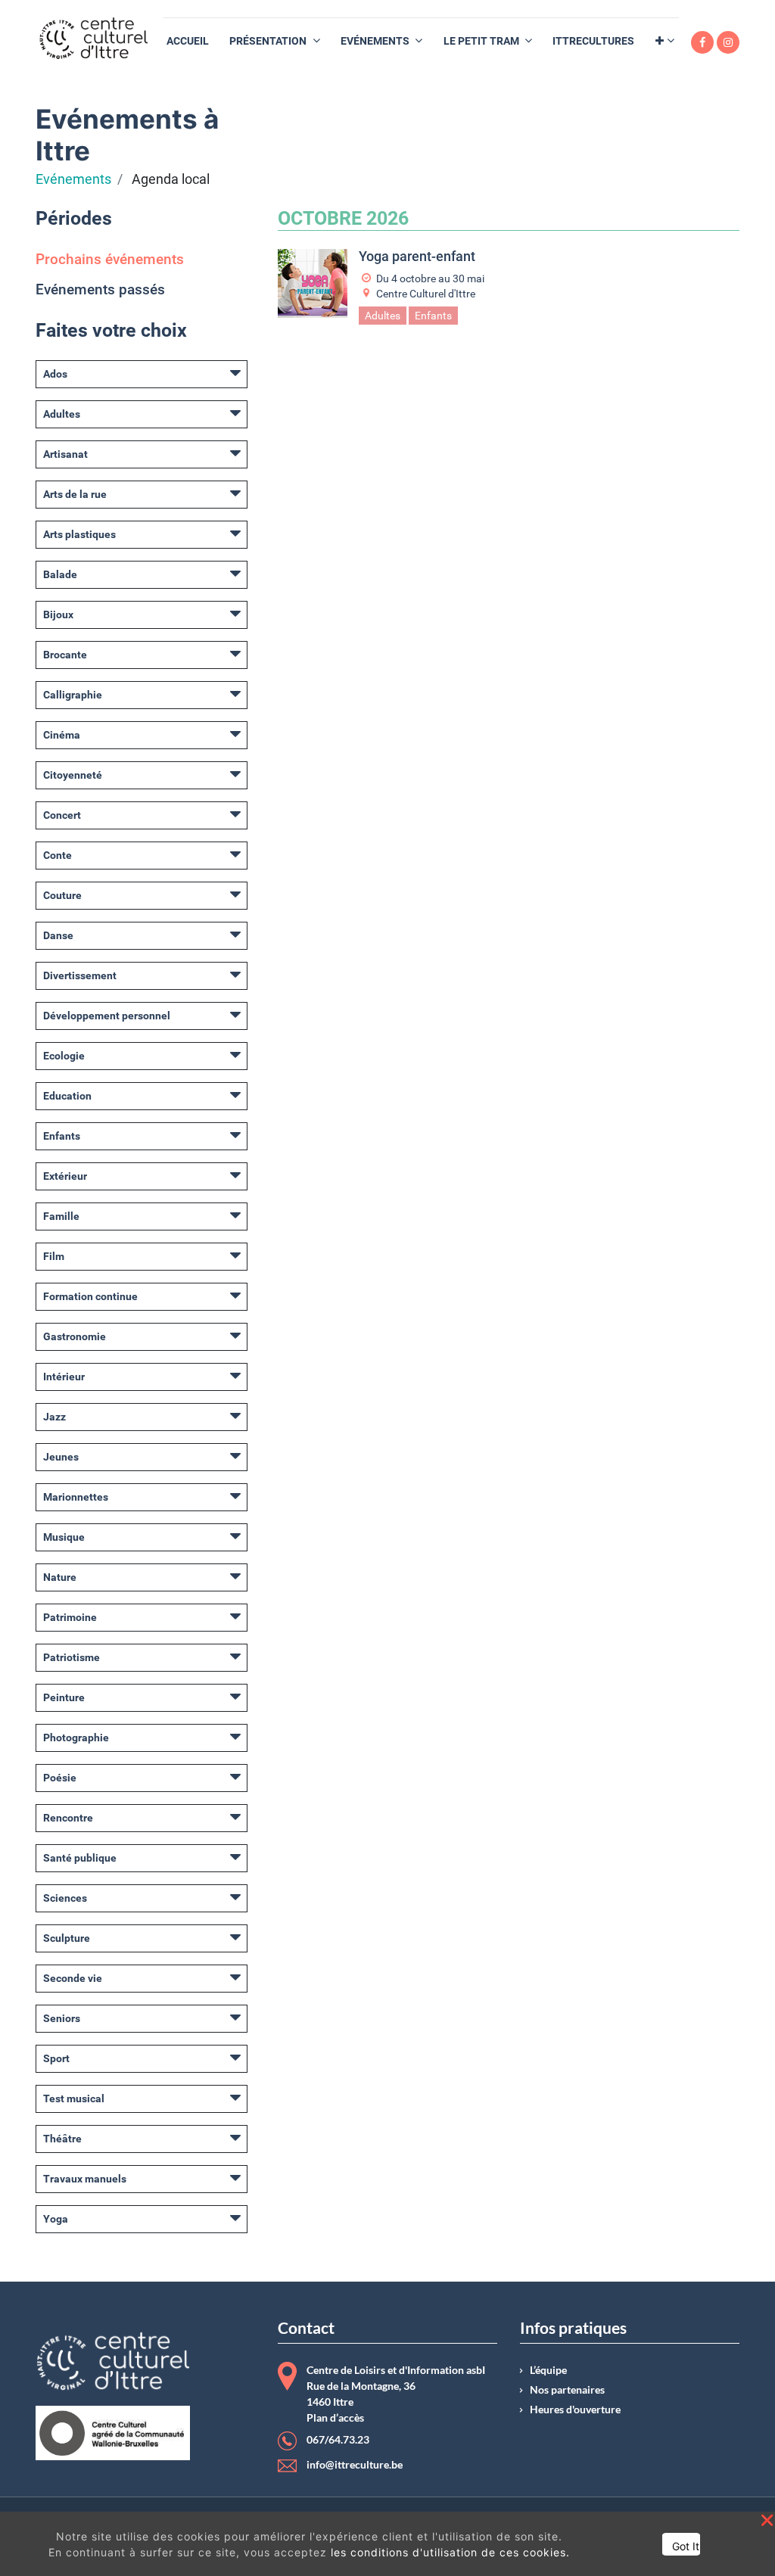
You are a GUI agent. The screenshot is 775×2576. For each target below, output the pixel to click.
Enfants (62, 1136)
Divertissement (80, 975)
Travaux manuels (85, 2179)
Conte (58, 855)
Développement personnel (107, 1016)
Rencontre (68, 1818)
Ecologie (64, 1056)
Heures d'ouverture (575, 2410)
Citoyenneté (73, 775)
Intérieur (64, 1377)
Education (67, 1096)
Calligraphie (73, 695)
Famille (61, 1216)
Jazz (54, 1417)
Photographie (76, 1738)
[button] (665, 41)
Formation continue (90, 1296)
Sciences (65, 1898)
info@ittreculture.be (355, 2465)
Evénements (73, 179)
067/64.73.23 (338, 2440)
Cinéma (62, 735)
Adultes (62, 414)
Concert (62, 815)
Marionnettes (76, 1497)
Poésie (60, 1778)
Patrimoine (70, 1617)
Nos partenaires (567, 2390)
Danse (58, 935)
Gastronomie (75, 1336)
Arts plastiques (79, 534)
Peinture (64, 1697)
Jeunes (61, 1457)
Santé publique (80, 1858)
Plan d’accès (335, 2418)
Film (54, 1256)
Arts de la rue (75, 494)
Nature (60, 1577)
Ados (55, 374)
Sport (56, 2058)
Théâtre (62, 2139)
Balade (60, 574)
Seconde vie (73, 1978)
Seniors (62, 2018)
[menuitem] (188, 41)
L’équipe (548, 2370)
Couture (62, 895)
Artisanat (65, 454)
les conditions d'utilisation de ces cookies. (450, 2552)
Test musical (74, 2098)
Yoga (56, 2219)
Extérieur (65, 1176)
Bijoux (58, 614)
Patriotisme (72, 1657)
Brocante (65, 655)
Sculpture (67, 1938)
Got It (686, 2546)
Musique (64, 1537)
